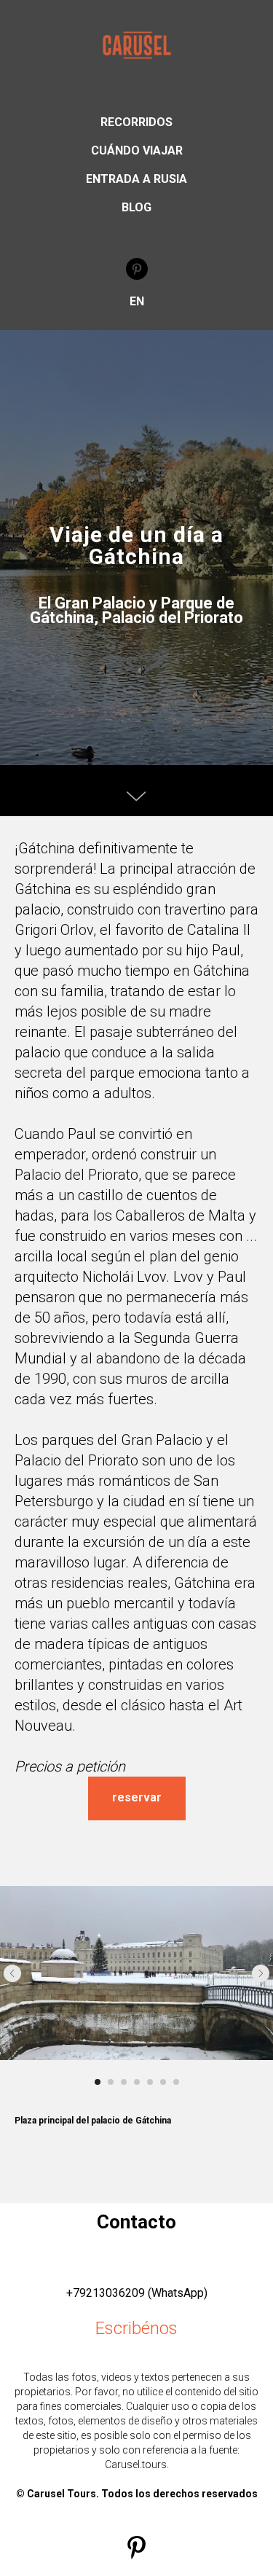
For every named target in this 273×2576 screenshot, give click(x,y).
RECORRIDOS (136, 122)
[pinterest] (137, 269)
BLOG (136, 207)
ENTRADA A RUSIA (136, 179)
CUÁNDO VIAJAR (137, 150)
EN (137, 301)
